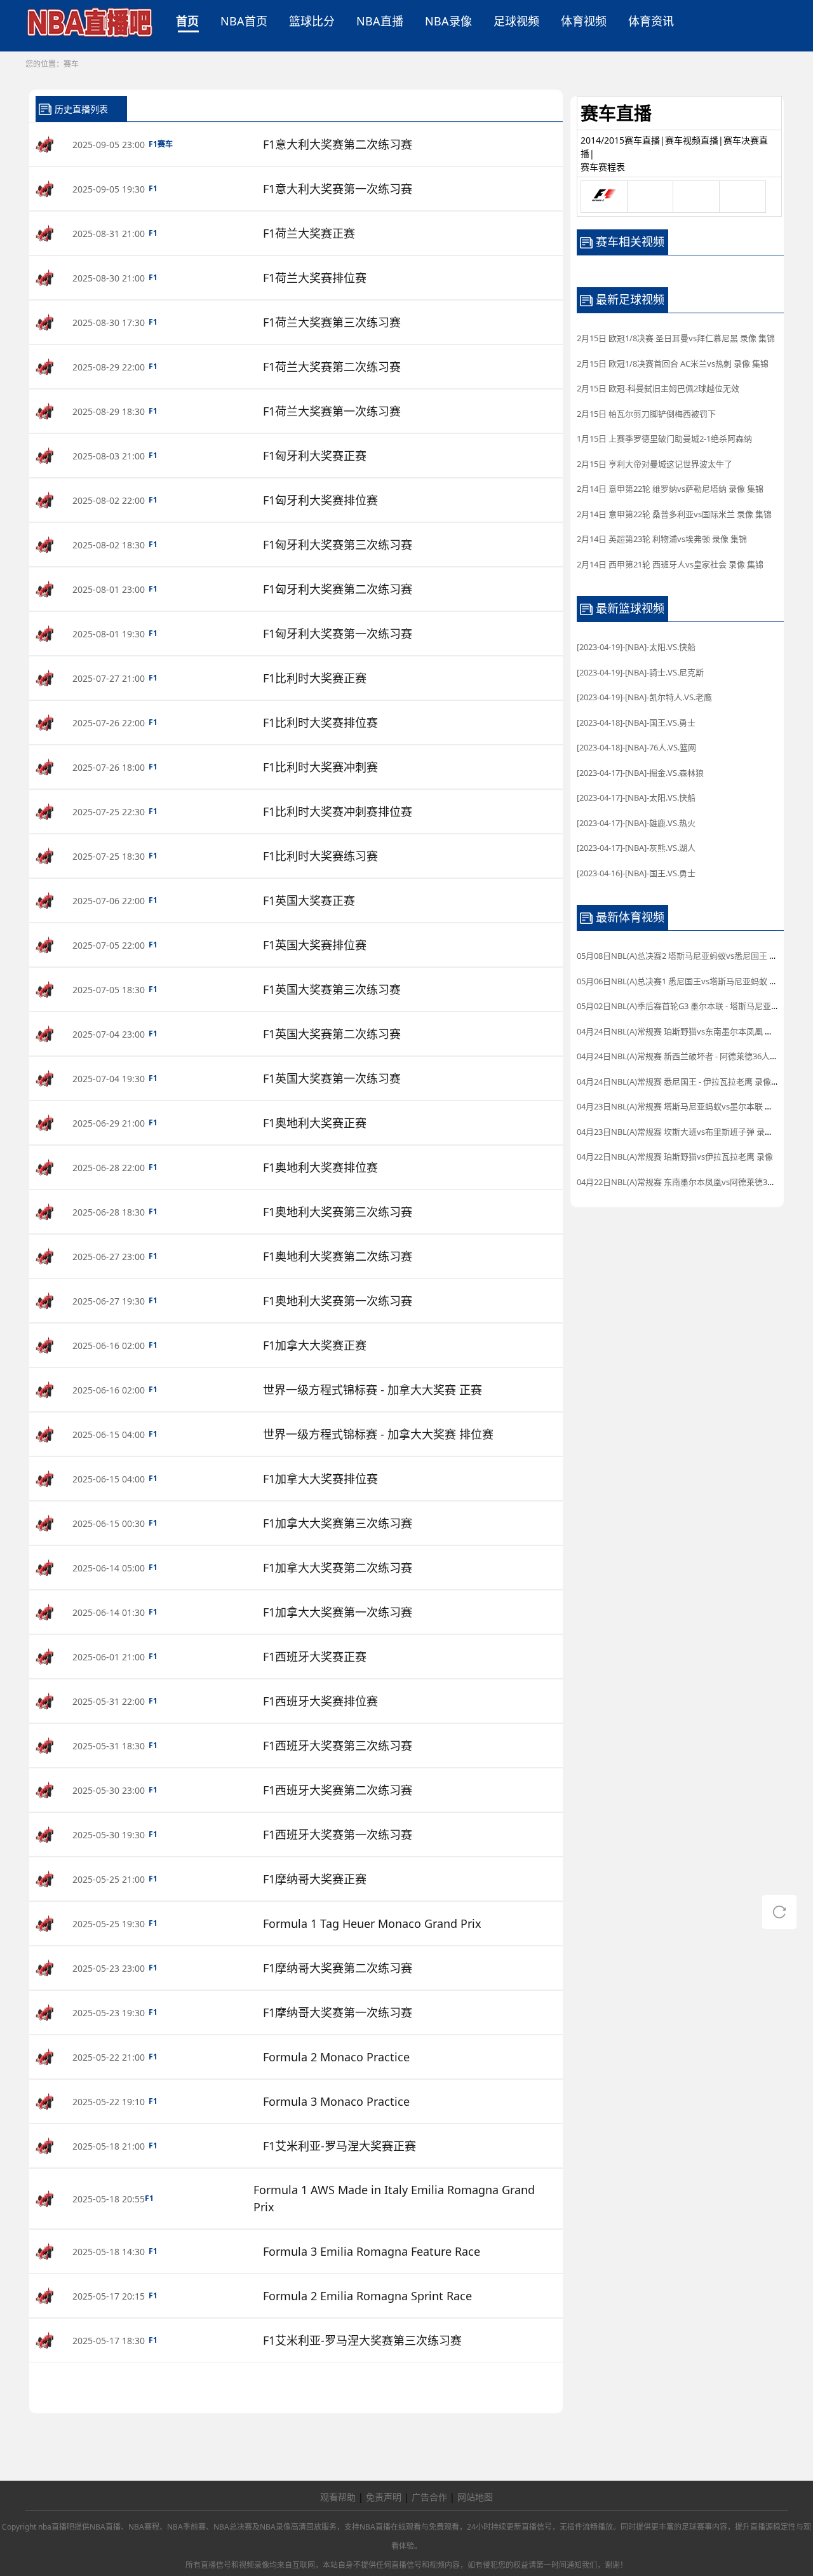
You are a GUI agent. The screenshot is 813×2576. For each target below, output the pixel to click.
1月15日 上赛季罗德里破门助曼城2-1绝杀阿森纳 (664, 438)
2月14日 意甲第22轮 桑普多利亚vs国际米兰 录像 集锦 (674, 514)
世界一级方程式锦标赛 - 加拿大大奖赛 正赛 (373, 1390)
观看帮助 (338, 2497)
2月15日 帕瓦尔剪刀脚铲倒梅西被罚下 (646, 414)
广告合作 (429, 2497)
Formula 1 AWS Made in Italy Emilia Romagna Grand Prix (394, 2198)
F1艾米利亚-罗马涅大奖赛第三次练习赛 (362, 2340)
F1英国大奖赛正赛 (309, 900)
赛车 (71, 64)
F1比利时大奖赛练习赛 (320, 856)
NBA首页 (244, 21)
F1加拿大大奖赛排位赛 (320, 1479)
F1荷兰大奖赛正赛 (309, 233)
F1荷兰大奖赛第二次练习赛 (332, 367)
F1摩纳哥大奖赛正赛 (315, 1879)
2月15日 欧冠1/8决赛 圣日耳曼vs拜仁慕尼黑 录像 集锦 (676, 338)
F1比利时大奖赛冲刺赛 (320, 767)
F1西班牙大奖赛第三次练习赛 (338, 1746)
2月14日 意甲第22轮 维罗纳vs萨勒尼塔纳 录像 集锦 (670, 489)
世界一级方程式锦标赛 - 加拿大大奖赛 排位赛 (378, 1434)
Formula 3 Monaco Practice (336, 2101)
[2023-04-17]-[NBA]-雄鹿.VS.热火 (636, 823)
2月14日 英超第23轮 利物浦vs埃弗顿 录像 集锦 (662, 539)
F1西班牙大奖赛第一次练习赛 (338, 1834)
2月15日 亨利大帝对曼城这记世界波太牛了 (655, 464)
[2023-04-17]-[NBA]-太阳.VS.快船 (636, 797)
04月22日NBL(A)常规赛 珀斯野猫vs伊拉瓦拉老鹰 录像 (675, 1156)
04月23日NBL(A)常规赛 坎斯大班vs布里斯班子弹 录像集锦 (683, 1132)
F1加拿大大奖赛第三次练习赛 (338, 1523)
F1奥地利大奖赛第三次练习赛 (338, 1212)
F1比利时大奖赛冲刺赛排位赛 (338, 811)
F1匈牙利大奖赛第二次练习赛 (338, 589)
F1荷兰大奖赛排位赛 (315, 278)
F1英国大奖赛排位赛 (315, 945)
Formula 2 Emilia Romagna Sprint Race (367, 2296)
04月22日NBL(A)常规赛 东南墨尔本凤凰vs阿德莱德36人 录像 (688, 1182)
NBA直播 (380, 21)
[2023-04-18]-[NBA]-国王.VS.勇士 (636, 722)
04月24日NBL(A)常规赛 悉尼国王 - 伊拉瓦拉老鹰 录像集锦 (682, 1081)
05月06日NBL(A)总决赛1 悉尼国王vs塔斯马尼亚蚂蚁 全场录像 (689, 981)
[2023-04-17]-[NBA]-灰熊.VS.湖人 (636, 848)
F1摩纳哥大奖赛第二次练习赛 (338, 1968)
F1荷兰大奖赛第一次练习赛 (332, 411)
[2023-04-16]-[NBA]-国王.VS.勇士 (636, 873)
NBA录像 (448, 21)
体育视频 (584, 21)
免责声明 (384, 2497)
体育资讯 (651, 21)
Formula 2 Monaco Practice (336, 2057)
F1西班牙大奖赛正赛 (315, 1657)
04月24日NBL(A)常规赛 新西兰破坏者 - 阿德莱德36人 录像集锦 (691, 1056)
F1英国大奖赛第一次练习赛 (332, 1078)
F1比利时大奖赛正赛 (315, 678)
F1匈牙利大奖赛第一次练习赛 (338, 634)
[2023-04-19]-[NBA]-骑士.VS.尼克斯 (640, 672)
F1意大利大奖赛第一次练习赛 (338, 189)
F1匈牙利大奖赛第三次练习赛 (338, 545)
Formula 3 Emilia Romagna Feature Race (372, 2251)
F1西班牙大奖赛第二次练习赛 (338, 1790)
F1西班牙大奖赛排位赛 (320, 1701)
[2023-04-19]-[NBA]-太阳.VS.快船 (636, 647)
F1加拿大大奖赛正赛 (315, 1345)
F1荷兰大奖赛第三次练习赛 (332, 322)
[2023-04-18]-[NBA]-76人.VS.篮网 (636, 747)
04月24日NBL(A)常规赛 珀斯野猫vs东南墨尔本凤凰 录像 (679, 1031)
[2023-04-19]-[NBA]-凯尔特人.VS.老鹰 (644, 697)
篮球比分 (312, 21)
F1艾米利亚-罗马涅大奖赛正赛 (339, 2146)
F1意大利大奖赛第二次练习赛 (338, 144)
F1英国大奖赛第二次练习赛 (332, 1034)
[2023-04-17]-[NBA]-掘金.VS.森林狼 (640, 773)
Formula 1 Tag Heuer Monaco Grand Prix (372, 1923)
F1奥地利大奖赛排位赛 (320, 1167)
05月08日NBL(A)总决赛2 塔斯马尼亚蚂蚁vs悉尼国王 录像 (681, 956)
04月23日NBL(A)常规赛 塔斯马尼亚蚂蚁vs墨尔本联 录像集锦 (687, 1106)
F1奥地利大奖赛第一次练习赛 (338, 1301)
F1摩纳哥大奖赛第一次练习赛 (338, 2012)
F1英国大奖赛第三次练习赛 (332, 989)
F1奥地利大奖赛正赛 (315, 1123)
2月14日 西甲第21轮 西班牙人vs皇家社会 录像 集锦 (670, 564)
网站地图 (475, 2497)
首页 (187, 21)
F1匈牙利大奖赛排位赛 (320, 500)
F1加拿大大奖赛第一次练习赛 (338, 1612)
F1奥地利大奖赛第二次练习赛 (338, 1256)
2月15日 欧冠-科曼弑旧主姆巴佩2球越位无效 (658, 388)
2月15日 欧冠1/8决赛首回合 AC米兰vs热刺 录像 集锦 (673, 363)
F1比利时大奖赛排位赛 (320, 722)
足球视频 (516, 21)
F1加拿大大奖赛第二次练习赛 (338, 1568)
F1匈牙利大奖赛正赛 (315, 456)
